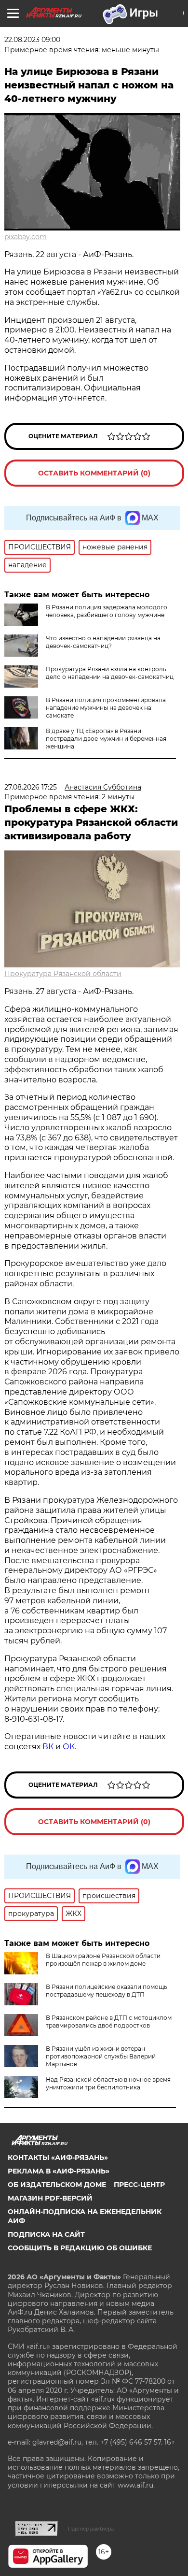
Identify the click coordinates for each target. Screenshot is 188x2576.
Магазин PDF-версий (50, 2198)
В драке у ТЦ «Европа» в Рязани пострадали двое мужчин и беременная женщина (106, 739)
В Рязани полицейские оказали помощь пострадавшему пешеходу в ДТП (107, 1991)
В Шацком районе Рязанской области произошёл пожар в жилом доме (103, 1960)
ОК (69, 1747)
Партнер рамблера (91, 2529)
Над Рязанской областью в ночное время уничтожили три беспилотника (108, 2083)
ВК (48, 1747)
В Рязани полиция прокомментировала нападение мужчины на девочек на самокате (106, 708)
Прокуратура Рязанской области (63, 974)
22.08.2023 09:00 (32, 40)
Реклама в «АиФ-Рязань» (59, 2171)
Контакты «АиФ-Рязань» (58, 2158)
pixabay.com (26, 237)
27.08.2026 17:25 (31, 787)
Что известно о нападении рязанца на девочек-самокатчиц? (103, 642)
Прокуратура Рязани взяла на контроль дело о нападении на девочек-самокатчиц (110, 673)
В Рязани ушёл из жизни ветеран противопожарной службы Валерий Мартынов (101, 2056)
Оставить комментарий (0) (94, 473)
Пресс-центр (139, 2185)
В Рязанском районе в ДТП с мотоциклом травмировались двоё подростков (109, 2022)
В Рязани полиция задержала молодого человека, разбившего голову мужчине (107, 611)
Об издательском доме (57, 2185)
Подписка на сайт (46, 2234)
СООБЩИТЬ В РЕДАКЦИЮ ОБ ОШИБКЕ (80, 2248)
